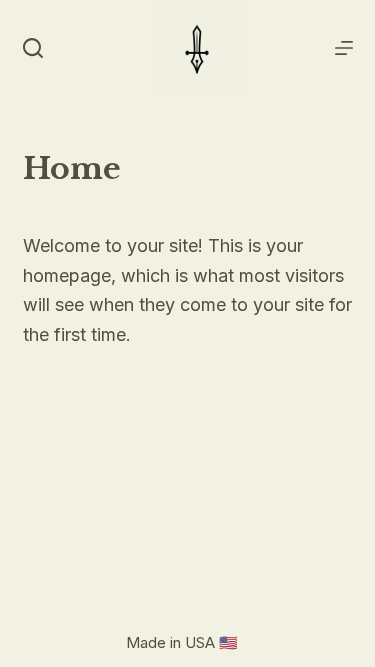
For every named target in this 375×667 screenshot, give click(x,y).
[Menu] (344, 48)
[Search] (33, 48)
